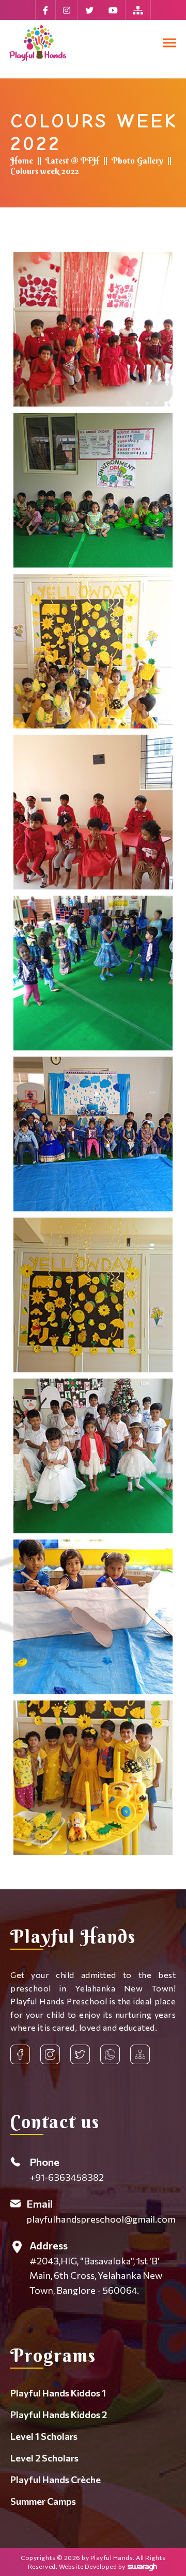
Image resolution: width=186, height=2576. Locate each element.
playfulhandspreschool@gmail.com (101, 2211)
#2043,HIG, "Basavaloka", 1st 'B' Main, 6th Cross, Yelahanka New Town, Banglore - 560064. (96, 2268)
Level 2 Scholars (44, 2458)
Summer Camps (43, 2501)
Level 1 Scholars (44, 2436)
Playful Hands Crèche (56, 2480)
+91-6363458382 (67, 2169)
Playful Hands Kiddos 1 (58, 2393)
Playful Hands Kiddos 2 (59, 2415)
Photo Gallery (137, 160)
